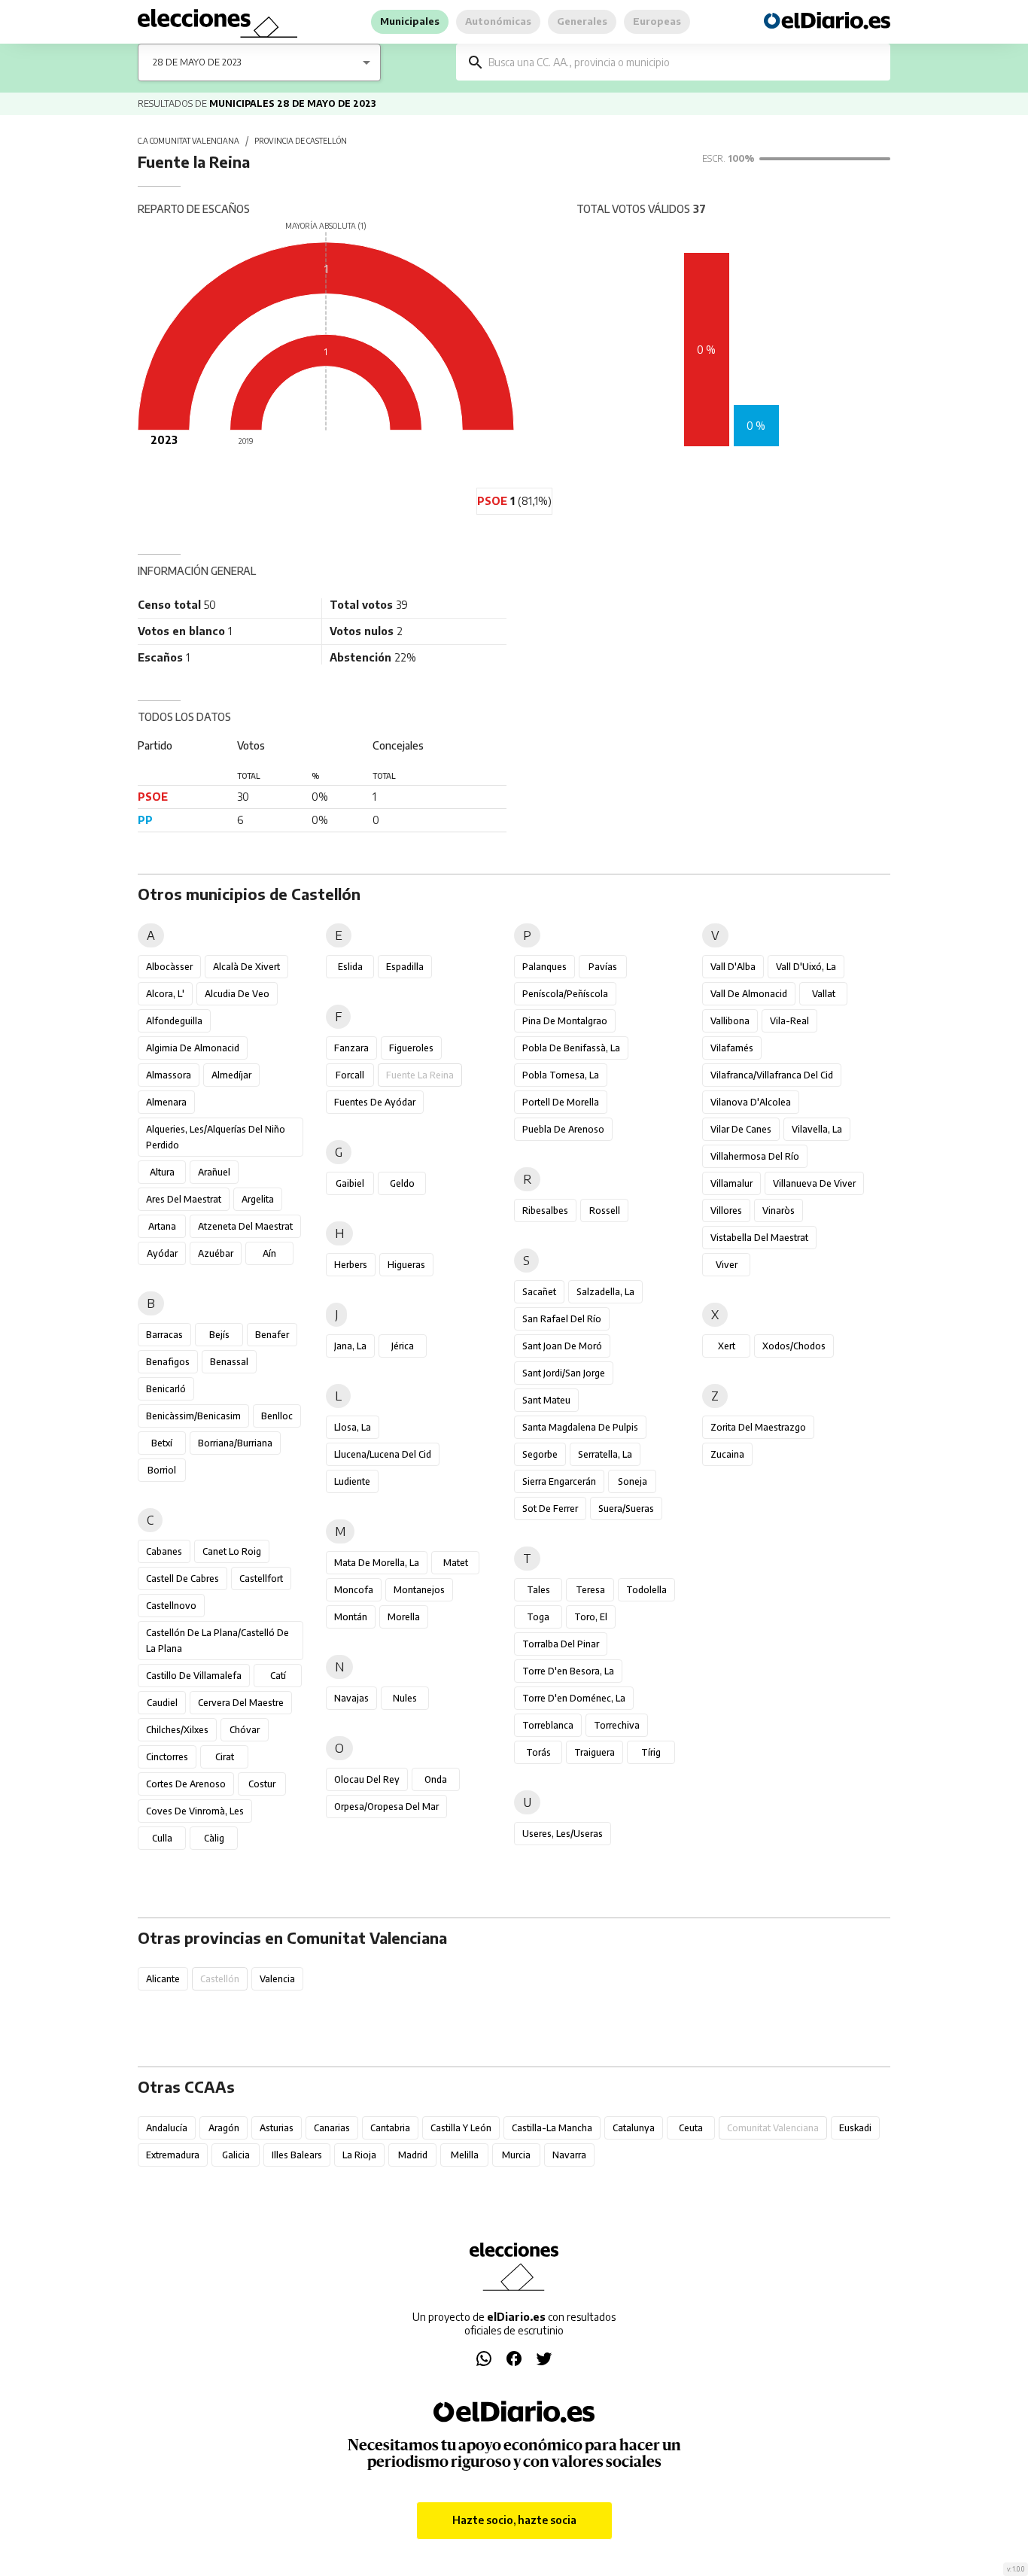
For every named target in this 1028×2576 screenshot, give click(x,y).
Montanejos (419, 1590)
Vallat (824, 994)
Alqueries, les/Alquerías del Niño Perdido (216, 1137)
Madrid (413, 2155)
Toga (538, 1617)
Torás (538, 1752)
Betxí (162, 1443)
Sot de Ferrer (550, 1508)
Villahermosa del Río (755, 1156)
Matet (456, 1563)
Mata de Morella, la (377, 1563)
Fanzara (351, 1048)
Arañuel (214, 1172)
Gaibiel (350, 1183)
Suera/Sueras (626, 1508)
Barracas (164, 1335)
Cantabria (390, 2128)
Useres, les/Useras (563, 1834)
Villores (726, 1210)
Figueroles (411, 1048)
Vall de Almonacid (749, 994)
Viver (727, 1265)
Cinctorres (167, 1757)
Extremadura (173, 2155)
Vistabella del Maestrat (759, 1238)
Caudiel (162, 1703)
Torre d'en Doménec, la (574, 1698)
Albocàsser (169, 967)
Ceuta (691, 2128)
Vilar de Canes (741, 1129)
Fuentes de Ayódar (375, 1102)
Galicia (236, 2155)
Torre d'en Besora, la (568, 1671)
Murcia (516, 2155)
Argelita (258, 1199)
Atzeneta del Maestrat (245, 1226)
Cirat (225, 1757)
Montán (351, 1617)
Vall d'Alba (733, 967)
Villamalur (731, 1183)
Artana (162, 1226)
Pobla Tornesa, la (561, 1075)
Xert (727, 1346)
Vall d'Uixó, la (806, 967)
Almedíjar (231, 1075)
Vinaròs (779, 1210)
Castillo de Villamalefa (194, 1676)
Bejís (219, 1335)
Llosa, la (353, 1427)
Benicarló (166, 1389)
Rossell (605, 1210)
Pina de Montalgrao (565, 1021)
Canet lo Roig (232, 1551)
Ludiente (352, 1481)
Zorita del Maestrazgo (758, 1427)
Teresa (590, 1590)
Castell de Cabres (182, 1578)
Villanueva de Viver (814, 1183)
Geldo (402, 1183)
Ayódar (162, 1253)
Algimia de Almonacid (193, 1048)
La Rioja (359, 2155)
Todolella (646, 1590)
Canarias (332, 2128)
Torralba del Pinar (561, 1644)
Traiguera (595, 1752)
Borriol (162, 1470)
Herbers (351, 1265)
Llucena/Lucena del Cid (383, 1454)
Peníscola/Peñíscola (565, 994)
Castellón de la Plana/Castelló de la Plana (217, 1641)
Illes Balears (297, 2155)
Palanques (544, 967)
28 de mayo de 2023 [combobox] (197, 62)
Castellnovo (171, 1606)
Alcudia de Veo (237, 994)
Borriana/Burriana (235, 1443)
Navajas (351, 1698)
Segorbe (540, 1454)
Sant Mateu (546, 1400)
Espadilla (405, 967)
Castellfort (261, 1578)
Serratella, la (605, 1454)
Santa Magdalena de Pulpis (580, 1427)
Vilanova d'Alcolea (751, 1102)
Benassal (229, 1362)
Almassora (169, 1075)
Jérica (403, 1346)
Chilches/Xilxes (177, 1730)
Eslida (350, 967)
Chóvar (245, 1730)
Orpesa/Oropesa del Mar (386, 1807)
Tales (538, 1590)
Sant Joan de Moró (562, 1346)
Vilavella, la (817, 1129)
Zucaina (727, 1454)
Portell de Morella (561, 1102)
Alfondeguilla (174, 1021)
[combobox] (684, 62)
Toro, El (591, 1617)
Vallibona (730, 1021)
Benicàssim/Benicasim (193, 1416)
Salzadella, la (605, 1292)
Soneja (633, 1481)
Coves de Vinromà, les (195, 1811)
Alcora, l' (165, 994)
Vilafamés (732, 1048)
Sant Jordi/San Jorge (564, 1373)
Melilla (465, 2155)
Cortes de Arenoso (186, 1784)
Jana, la (350, 1346)
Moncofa (354, 1590)
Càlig (214, 1838)
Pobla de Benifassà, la (571, 1048)
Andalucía (167, 2128)
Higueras (406, 1265)
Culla (162, 1838)
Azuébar (216, 1253)
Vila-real (789, 1021)
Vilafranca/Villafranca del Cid (772, 1075)
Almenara (166, 1102)
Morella (404, 1617)
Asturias (277, 2128)
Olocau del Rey (367, 1779)
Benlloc (277, 1416)
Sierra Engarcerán (559, 1481)
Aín (269, 1253)
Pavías (603, 967)
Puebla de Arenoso (563, 1129)
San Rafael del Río (562, 1319)
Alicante (163, 1979)
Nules (405, 1698)
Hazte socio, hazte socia (514, 2520)
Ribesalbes (545, 1210)
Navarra (569, 2155)
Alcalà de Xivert (246, 967)
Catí (278, 1676)
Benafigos (168, 1362)
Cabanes (164, 1551)
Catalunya (634, 2128)
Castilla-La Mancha (552, 2128)
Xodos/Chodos (794, 1346)
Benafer (272, 1335)
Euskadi (855, 2128)
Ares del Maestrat (184, 1199)
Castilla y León (461, 2128)
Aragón (224, 2128)
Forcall (350, 1075)
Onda (436, 1779)
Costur (262, 1784)
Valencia (277, 1979)
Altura (162, 1172)
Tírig (651, 1752)
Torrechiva (617, 1725)
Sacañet (539, 1292)
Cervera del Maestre (241, 1703)
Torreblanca (548, 1725)
